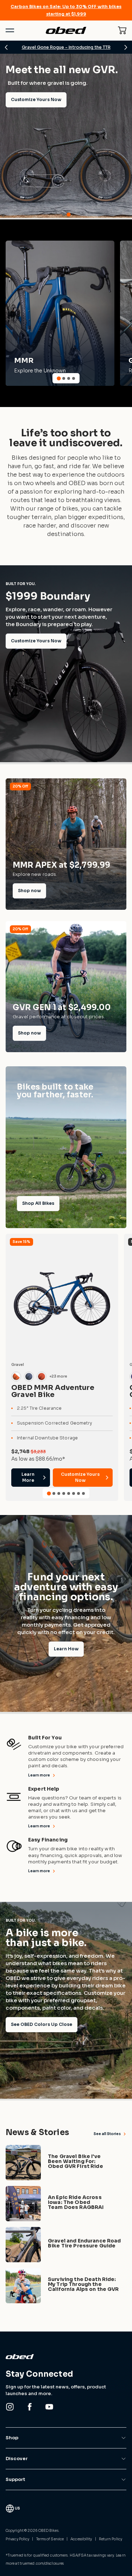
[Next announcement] (126, 47)
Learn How (66, 1649)
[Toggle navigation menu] (10, 30)
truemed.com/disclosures (42, 2563)
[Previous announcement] (6, 47)
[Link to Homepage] (66, 2357)
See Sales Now (28, 200)
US (17, 2508)
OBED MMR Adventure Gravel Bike (53, 1391)
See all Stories (107, 2134)
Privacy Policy (17, 2539)
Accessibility (81, 2539)
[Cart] (122, 30)
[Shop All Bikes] (66, 1147)
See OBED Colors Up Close (42, 2024)
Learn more (39, 1775)
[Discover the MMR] (60, 313)
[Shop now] (66, 844)
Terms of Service (50, 2539)
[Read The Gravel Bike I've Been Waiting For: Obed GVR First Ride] (66, 2163)
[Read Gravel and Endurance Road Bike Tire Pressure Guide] (66, 2245)
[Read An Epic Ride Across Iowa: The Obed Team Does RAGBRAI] (66, 2204)
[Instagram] (10, 2407)
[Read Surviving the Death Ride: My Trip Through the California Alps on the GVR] (66, 2286)
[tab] (64, 214)
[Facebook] (30, 2407)
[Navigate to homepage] (66, 30)
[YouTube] (49, 2407)
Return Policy (111, 2539)
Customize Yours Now (36, 641)
